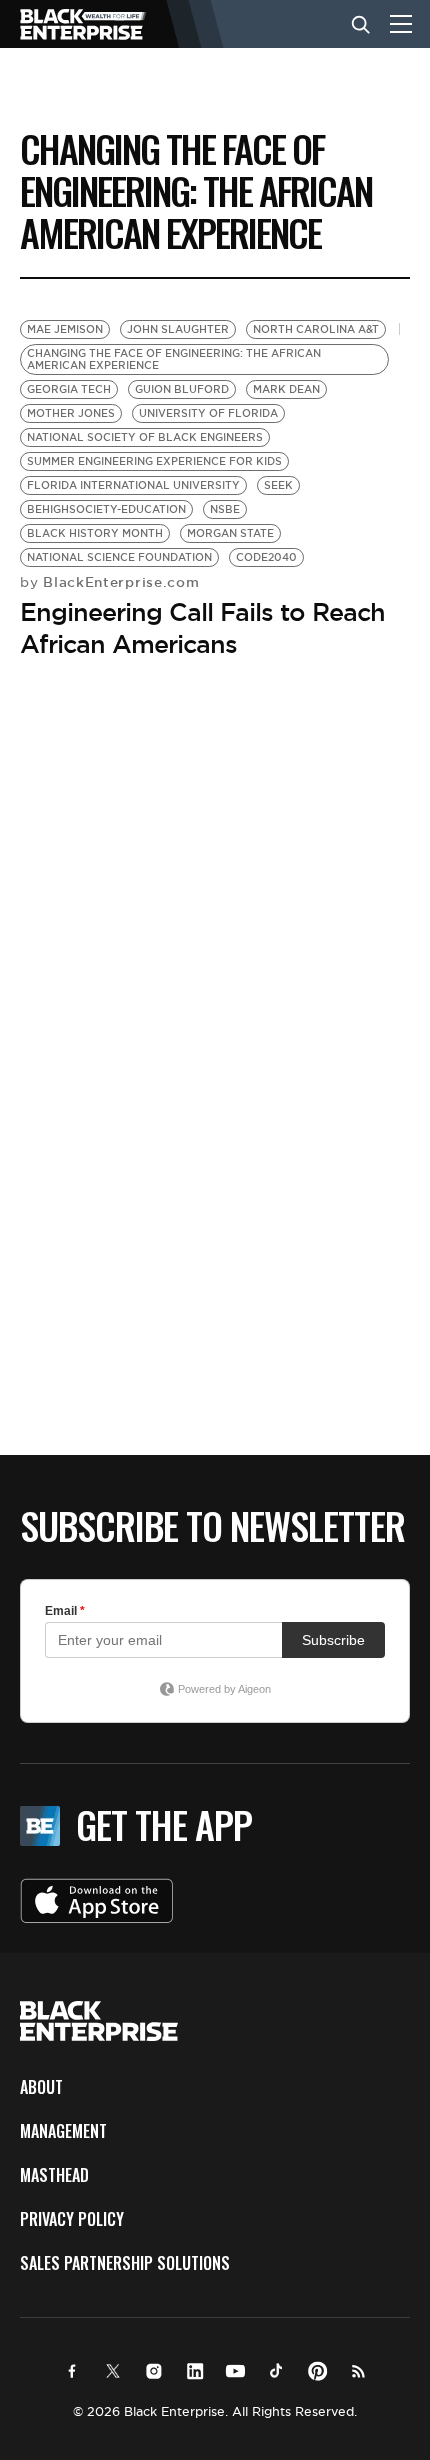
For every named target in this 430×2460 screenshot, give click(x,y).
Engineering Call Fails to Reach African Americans (202, 627)
